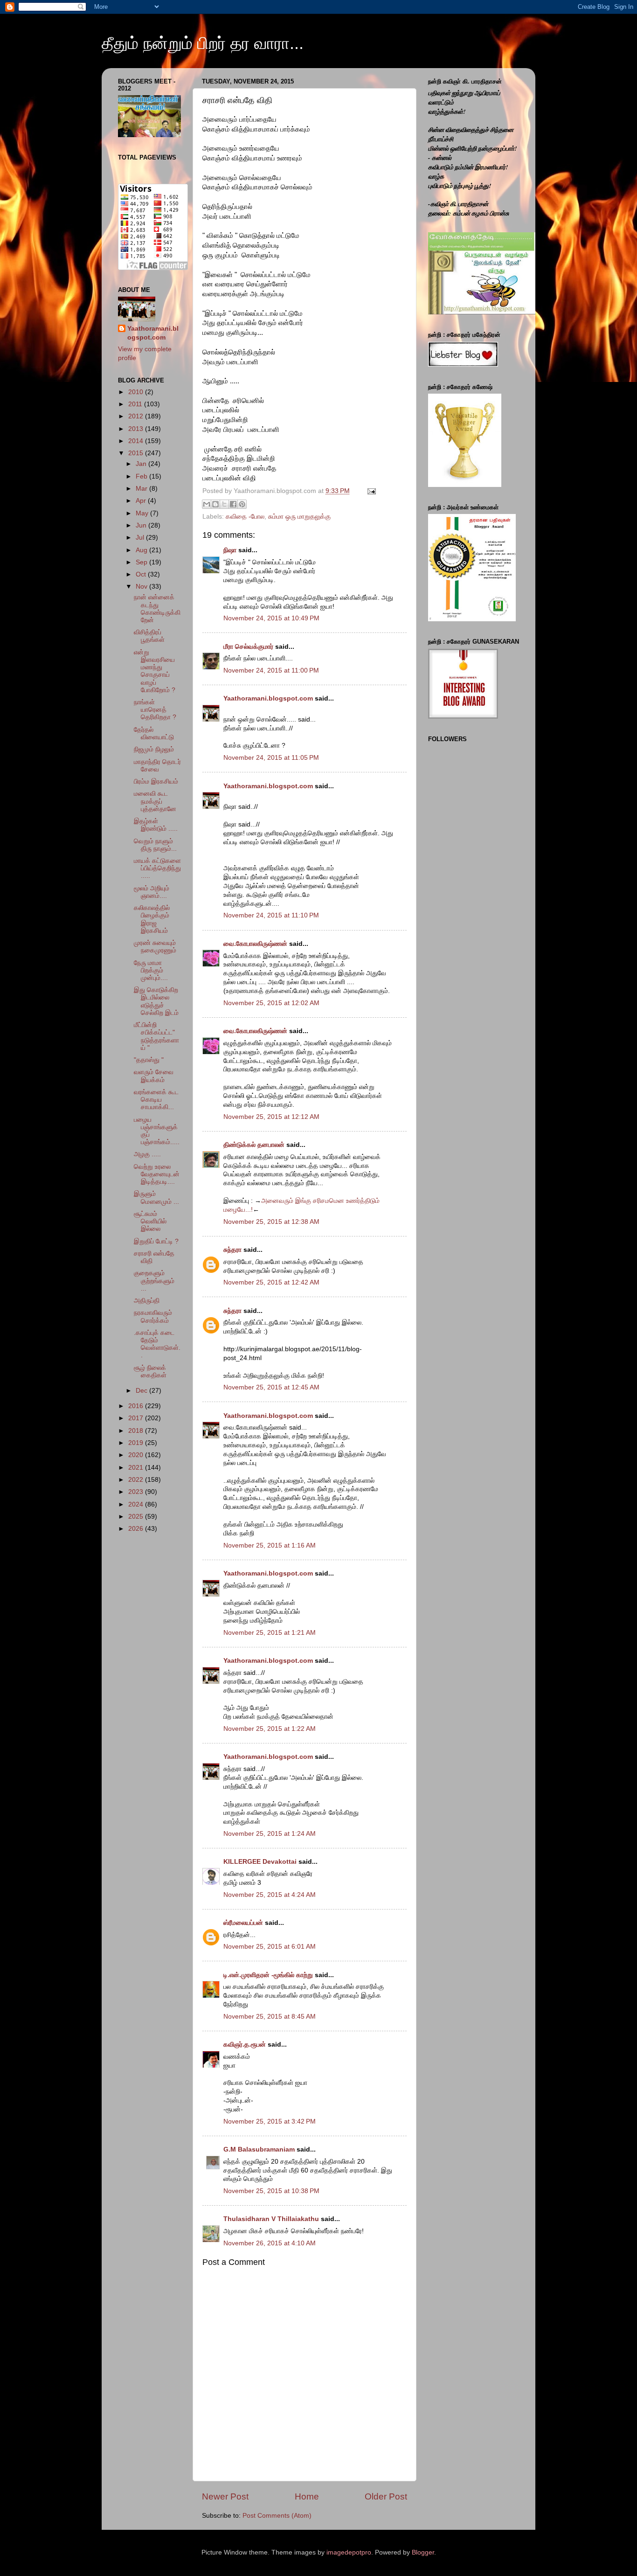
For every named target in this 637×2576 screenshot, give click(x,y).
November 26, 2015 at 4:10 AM (270, 2243)
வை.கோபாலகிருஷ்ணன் (255, 944)
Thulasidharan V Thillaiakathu (271, 2219)
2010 (137, 392)
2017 (137, 1418)
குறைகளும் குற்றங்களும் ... (154, 1281)
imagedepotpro (349, 2552)
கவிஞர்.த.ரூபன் (245, 2045)
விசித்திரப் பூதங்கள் (149, 636)
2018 (137, 1431)
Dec (142, 1391)
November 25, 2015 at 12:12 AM (271, 1117)
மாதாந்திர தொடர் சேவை (157, 766)
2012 (137, 416)
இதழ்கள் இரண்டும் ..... (156, 825)
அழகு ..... (147, 1154)
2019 (137, 1443)
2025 (137, 1517)
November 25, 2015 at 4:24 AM (270, 1895)
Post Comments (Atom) (277, 2516)
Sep (142, 562)
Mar (142, 489)
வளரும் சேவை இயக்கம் (154, 1076)
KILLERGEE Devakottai (260, 1862)
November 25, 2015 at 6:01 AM (270, 1947)
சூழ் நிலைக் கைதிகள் (150, 1371)
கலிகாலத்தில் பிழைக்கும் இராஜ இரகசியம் (152, 919)
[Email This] (207, 504)
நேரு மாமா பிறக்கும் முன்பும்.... (151, 970)
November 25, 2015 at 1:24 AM (270, 1834)
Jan (142, 464)
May (143, 513)
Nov (142, 587)
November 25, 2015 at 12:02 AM (271, 1003)
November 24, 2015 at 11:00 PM (271, 670)
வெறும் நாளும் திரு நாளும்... (155, 845)
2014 (137, 441)
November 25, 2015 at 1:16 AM (270, 1545)
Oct (142, 574)
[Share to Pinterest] (242, 504)
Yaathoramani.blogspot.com (268, 698)
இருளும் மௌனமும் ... (156, 1198)
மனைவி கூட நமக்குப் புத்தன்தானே (155, 801)
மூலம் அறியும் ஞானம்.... (152, 892)
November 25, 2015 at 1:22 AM (270, 1729)
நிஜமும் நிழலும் (154, 749)
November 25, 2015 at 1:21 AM (270, 1633)
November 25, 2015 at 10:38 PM (271, 2191)
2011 (136, 404)
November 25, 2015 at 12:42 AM (271, 1282)
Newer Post (225, 2496)
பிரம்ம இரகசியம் (156, 781)
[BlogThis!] (215, 504)
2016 (137, 1406)
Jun (142, 525)
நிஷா (230, 550)
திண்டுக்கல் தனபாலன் (254, 1145)
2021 (137, 1468)
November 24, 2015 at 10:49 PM (271, 618)
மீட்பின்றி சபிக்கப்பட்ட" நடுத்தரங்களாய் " (156, 1036)
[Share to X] (224, 504)
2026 (137, 1529)
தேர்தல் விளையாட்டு (154, 733)
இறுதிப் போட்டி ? (156, 1241)
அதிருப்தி (147, 1301)
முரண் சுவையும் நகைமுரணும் (155, 947)
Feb (142, 476)
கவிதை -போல (245, 517)
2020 (137, 1455)
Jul (141, 538)
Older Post (386, 2496)
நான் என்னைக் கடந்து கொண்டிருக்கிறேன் (157, 609)
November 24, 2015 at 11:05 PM (271, 758)
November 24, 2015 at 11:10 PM (271, 915)
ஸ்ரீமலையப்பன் (243, 1923)
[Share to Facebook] (233, 504)
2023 (137, 1492)
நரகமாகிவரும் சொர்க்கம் (153, 1316)
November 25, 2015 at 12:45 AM (271, 1387)
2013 (137, 429)
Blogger (423, 2552)
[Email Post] (370, 491)
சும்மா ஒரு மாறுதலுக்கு (299, 517)
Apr (142, 501)
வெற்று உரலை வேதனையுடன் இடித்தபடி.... (157, 1174)
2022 (137, 1480)
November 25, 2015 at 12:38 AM (271, 1222)
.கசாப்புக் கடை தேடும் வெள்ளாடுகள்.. (157, 1344)
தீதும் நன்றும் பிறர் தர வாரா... (203, 43)
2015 (137, 453)
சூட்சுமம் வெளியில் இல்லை (150, 1221)
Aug (142, 550)
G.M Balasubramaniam (259, 2149)
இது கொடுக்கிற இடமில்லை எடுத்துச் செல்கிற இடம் (156, 1001)
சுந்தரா (232, 1250)
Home (307, 2496)
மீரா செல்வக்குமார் (248, 647)
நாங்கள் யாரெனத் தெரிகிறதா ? (155, 710)
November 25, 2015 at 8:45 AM (270, 2017)
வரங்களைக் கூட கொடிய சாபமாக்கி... (156, 1100)
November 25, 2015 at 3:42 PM (270, 2121)
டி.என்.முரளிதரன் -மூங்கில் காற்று (269, 1975)
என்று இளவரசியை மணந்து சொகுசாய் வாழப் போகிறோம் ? (155, 671)
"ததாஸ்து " (149, 1060)
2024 (137, 1504)
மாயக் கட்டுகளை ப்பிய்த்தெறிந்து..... (157, 868)
